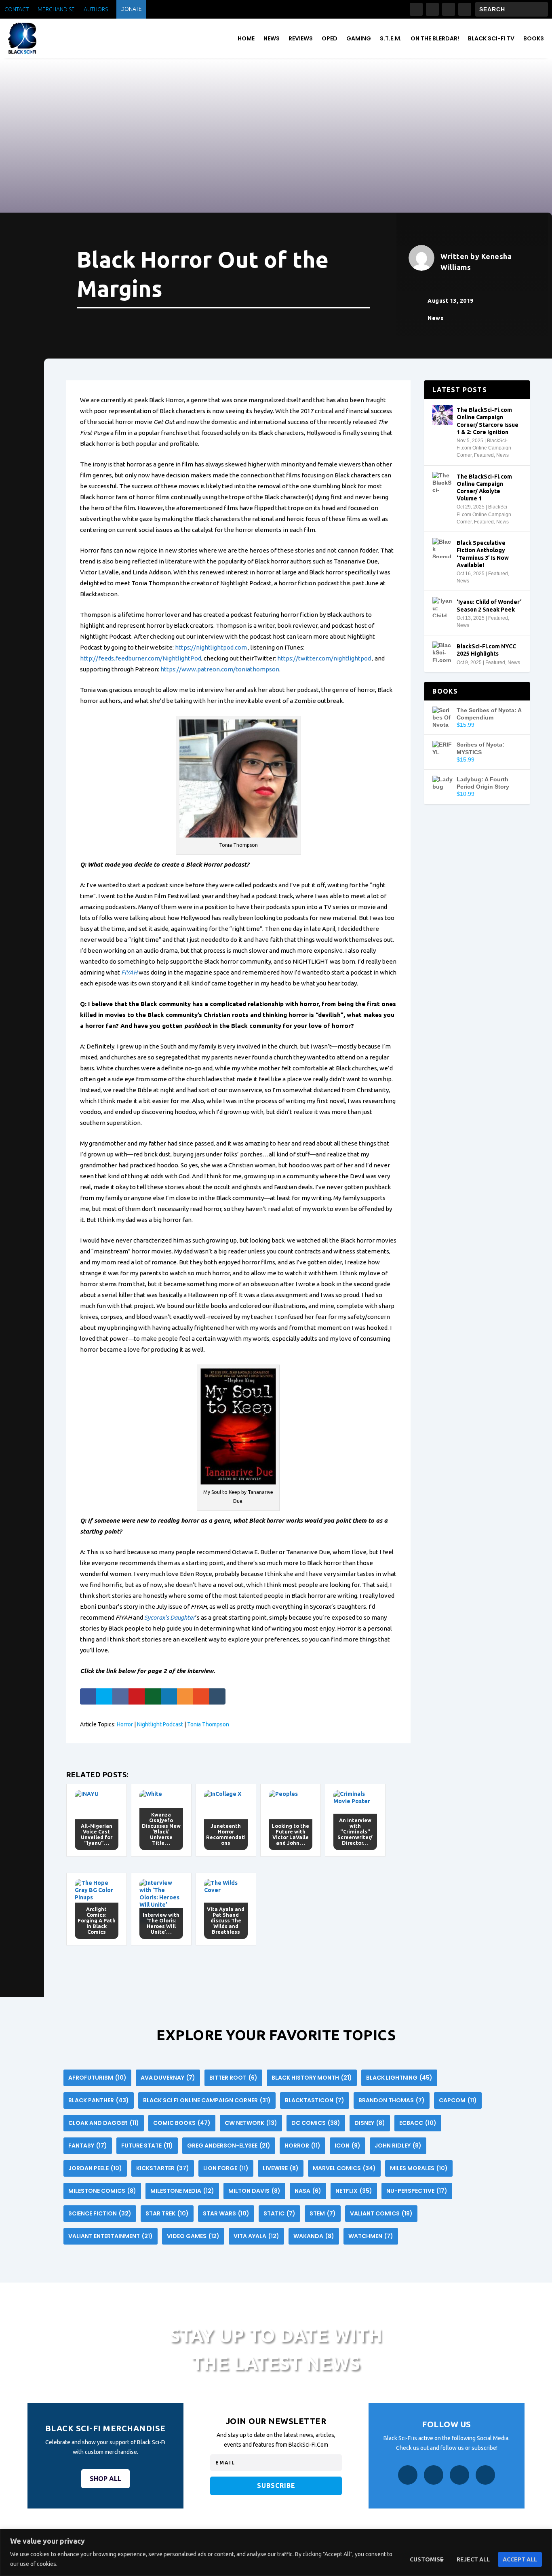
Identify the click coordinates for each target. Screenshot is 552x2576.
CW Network (251, 2123)
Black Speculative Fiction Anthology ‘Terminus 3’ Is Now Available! (483, 554)
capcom (458, 2100)
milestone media (182, 2191)
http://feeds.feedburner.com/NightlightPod (141, 658)
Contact (17, 9)
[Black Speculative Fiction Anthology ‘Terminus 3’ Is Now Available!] (442, 548)
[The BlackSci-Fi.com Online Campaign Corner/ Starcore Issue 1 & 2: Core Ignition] (442, 415)
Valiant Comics (381, 2213)
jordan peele (95, 2168)
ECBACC (418, 2123)
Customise (427, 2559)
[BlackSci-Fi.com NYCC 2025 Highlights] (442, 652)
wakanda (314, 2236)
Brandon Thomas (392, 2100)
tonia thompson (208, 1724)
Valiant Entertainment (111, 2236)
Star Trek (167, 2213)
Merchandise (56, 9)
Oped (330, 38)
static (279, 2213)
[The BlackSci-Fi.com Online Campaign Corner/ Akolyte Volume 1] (442, 482)
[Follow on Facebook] (416, 9)
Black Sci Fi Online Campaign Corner (207, 2100)
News (272, 38)
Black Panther (99, 2100)
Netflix (354, 2191)
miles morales (419, 2168)
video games (193, 2236)
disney (370, 2123)
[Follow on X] (449, 9)
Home (246, 38)
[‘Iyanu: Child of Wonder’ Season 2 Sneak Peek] (442, 607)
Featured (484, 455)
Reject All (473, 2559)
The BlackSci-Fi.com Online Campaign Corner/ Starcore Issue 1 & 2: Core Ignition (488, 421)
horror (125, 1724)
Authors (96, 9)
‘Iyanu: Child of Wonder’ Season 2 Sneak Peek (489, 605)
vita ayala (256, 2236)
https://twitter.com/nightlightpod (324, 658)
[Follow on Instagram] (432, 9)
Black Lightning (399, 2078)
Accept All (520, 2559)
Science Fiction (100, 2213)
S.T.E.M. (391, 38)
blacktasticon (315, 2100)
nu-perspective (417, 2191)
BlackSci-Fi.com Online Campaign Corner (484, 448)
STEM (323, 2213)
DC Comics (316, 2123)
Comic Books (182, 2123)
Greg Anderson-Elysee (229, 2146)
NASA (308, 2191)
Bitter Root (233, 2078)
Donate (131, 9)
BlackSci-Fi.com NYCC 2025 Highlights (486, 650)
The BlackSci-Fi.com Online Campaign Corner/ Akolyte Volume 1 (484, 488)
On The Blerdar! (435, 38)
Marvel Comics (344, 2168)
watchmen (371, 2236)
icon (348, 2146)
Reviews (301, 38)
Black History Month (312, 2078)
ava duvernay (168, 2078)
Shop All (105, 2479)
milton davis (254, 2191)
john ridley (398, 2146)
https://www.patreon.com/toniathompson (220, 669)
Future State (147, 2146)
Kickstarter (163, 2168)
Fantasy (88, 2146)
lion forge (226, 2168)
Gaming (359, 38)
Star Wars (226, 2213)
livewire (281, 2168)
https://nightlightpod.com (211, 647)
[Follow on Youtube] (465, 9)
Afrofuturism (97, 2078)
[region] (276, 2552)
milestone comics (102, 2191)
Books (534, 38)
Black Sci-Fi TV (491, 38)
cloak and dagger (104, 2123)
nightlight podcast (160, 1724)
